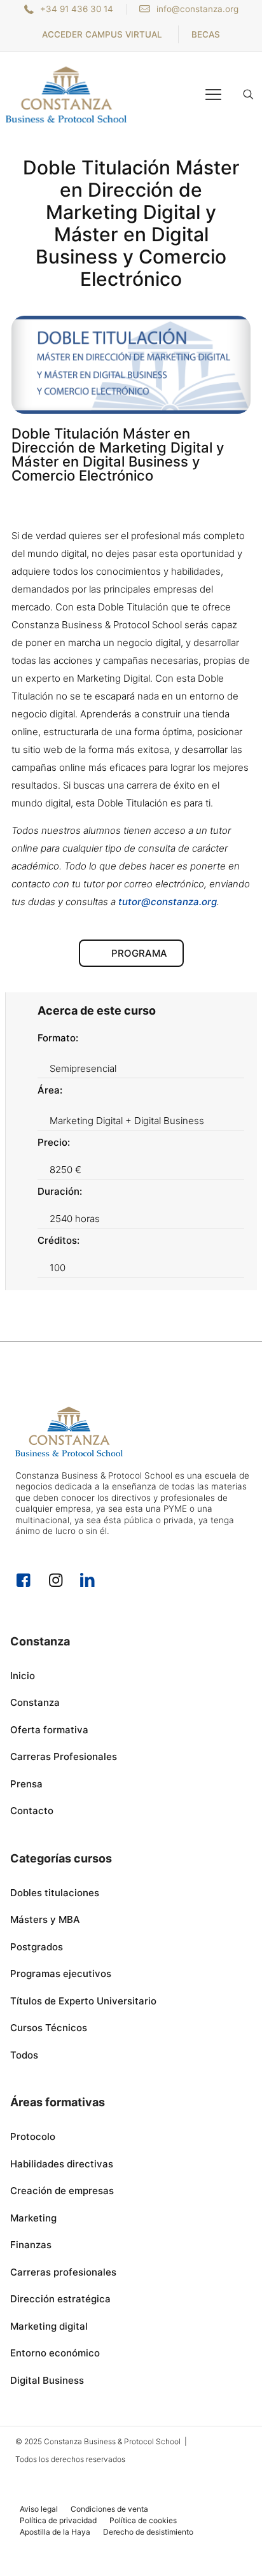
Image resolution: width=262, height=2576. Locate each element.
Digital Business (47, 2380)
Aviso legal (39, 2509)
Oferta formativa (49, 1730)
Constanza (35, 1702)
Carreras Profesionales (64, 1756)
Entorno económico (55, 2353)
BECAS (206, 34)
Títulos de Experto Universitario (83, 2001)
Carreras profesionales (63, 2272)
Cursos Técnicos (49, 2028)
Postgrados (37, 1947)
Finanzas (31, 2245)
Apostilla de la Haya (55, 2532)
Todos (24, 2055)
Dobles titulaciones (55, 1893)
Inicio (23, 1676)
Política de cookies (143, 2520)
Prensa (26, 1784)
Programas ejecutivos (61, 1974)
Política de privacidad (58, 2520)
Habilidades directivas (62, 2164)
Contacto (32, 1811)
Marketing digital (49, 2326)
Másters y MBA (45, 1919)
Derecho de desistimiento (148, 2532)
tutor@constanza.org (168, 902)
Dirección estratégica (60, 2299)
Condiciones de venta (109, 2509)
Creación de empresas (62, 2191)
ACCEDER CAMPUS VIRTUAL (102, 34)
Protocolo (33, 2136)
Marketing (33, 2218)
